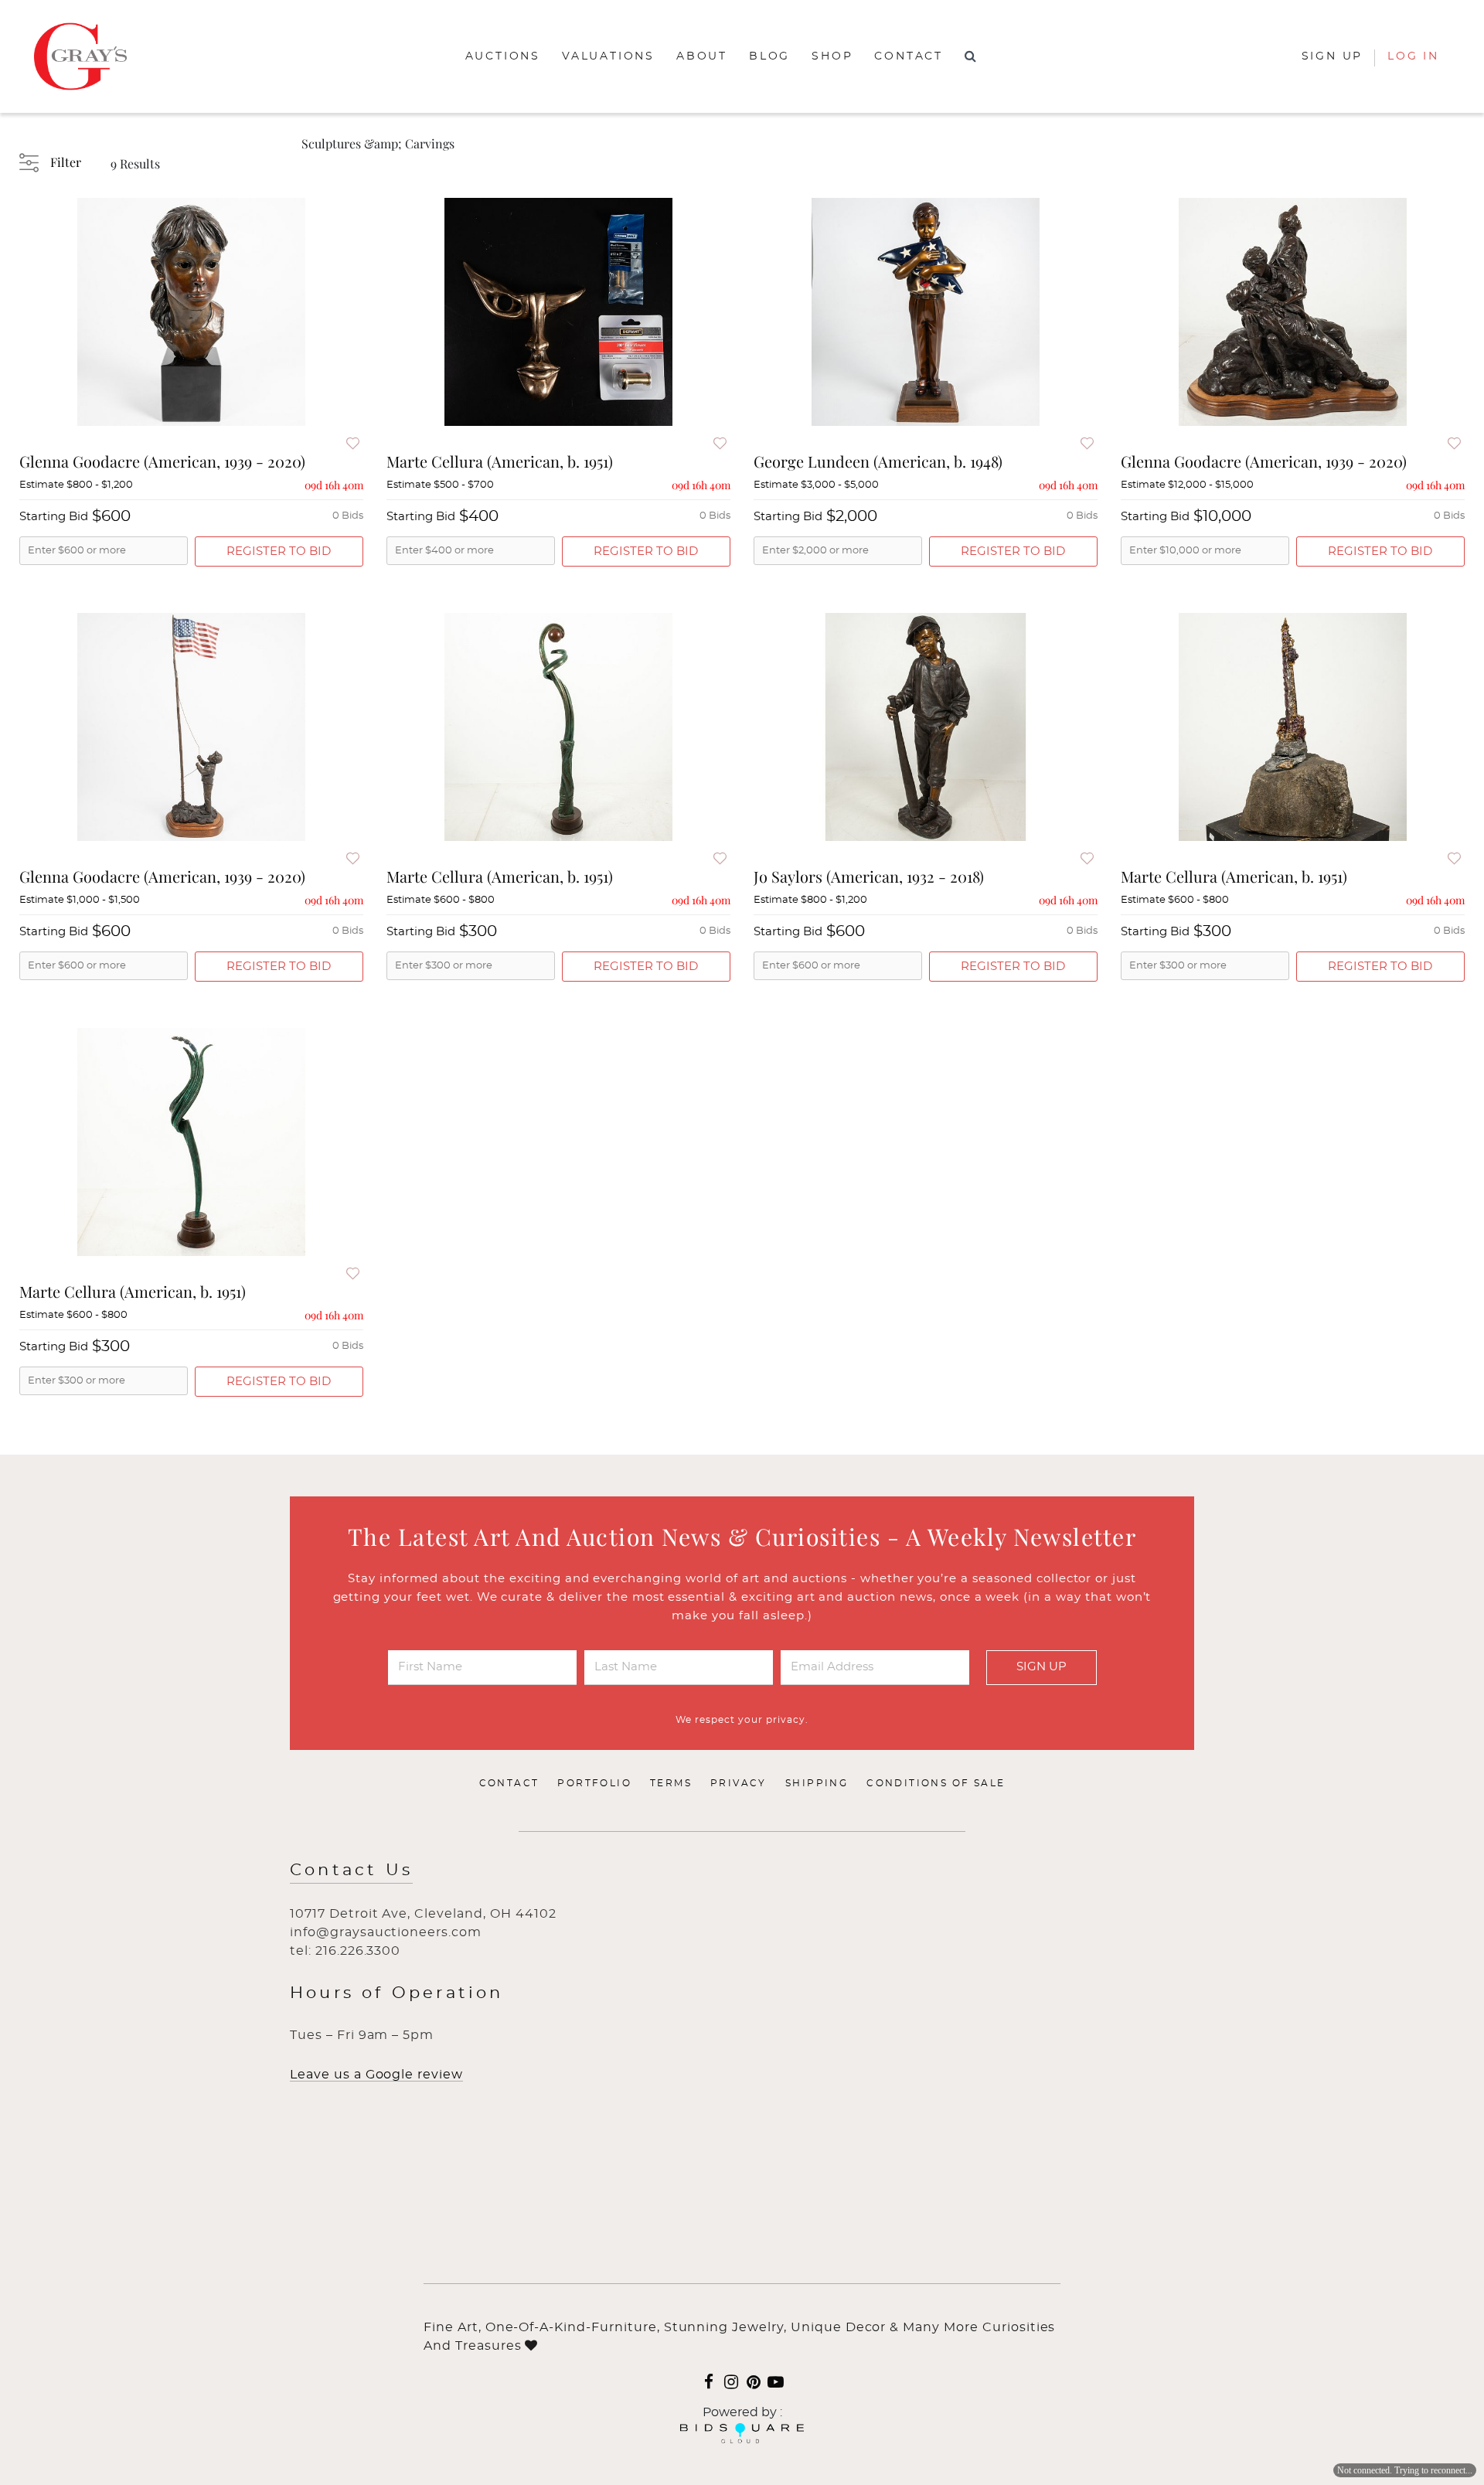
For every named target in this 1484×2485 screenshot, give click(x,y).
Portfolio (594, 1783)
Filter (66, 162)
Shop (832, 56)
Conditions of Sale (936, 1783)
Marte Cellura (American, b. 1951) (500, 461)
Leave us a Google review (376, 2075)
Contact (909, 56)
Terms (671, 1783)
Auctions (503, 56)
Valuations (608, 56)
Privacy (739, 1783)
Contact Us (351, 1870)
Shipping (817, 1783)
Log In (1413, 56)
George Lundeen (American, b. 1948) (878, 461)
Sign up (1333, 56)
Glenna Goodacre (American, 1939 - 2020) (162, 461)
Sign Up (1042, 1667)
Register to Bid (279, 551)
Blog (769, 56)
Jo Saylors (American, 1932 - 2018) (869, 876)
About (702, 56)
